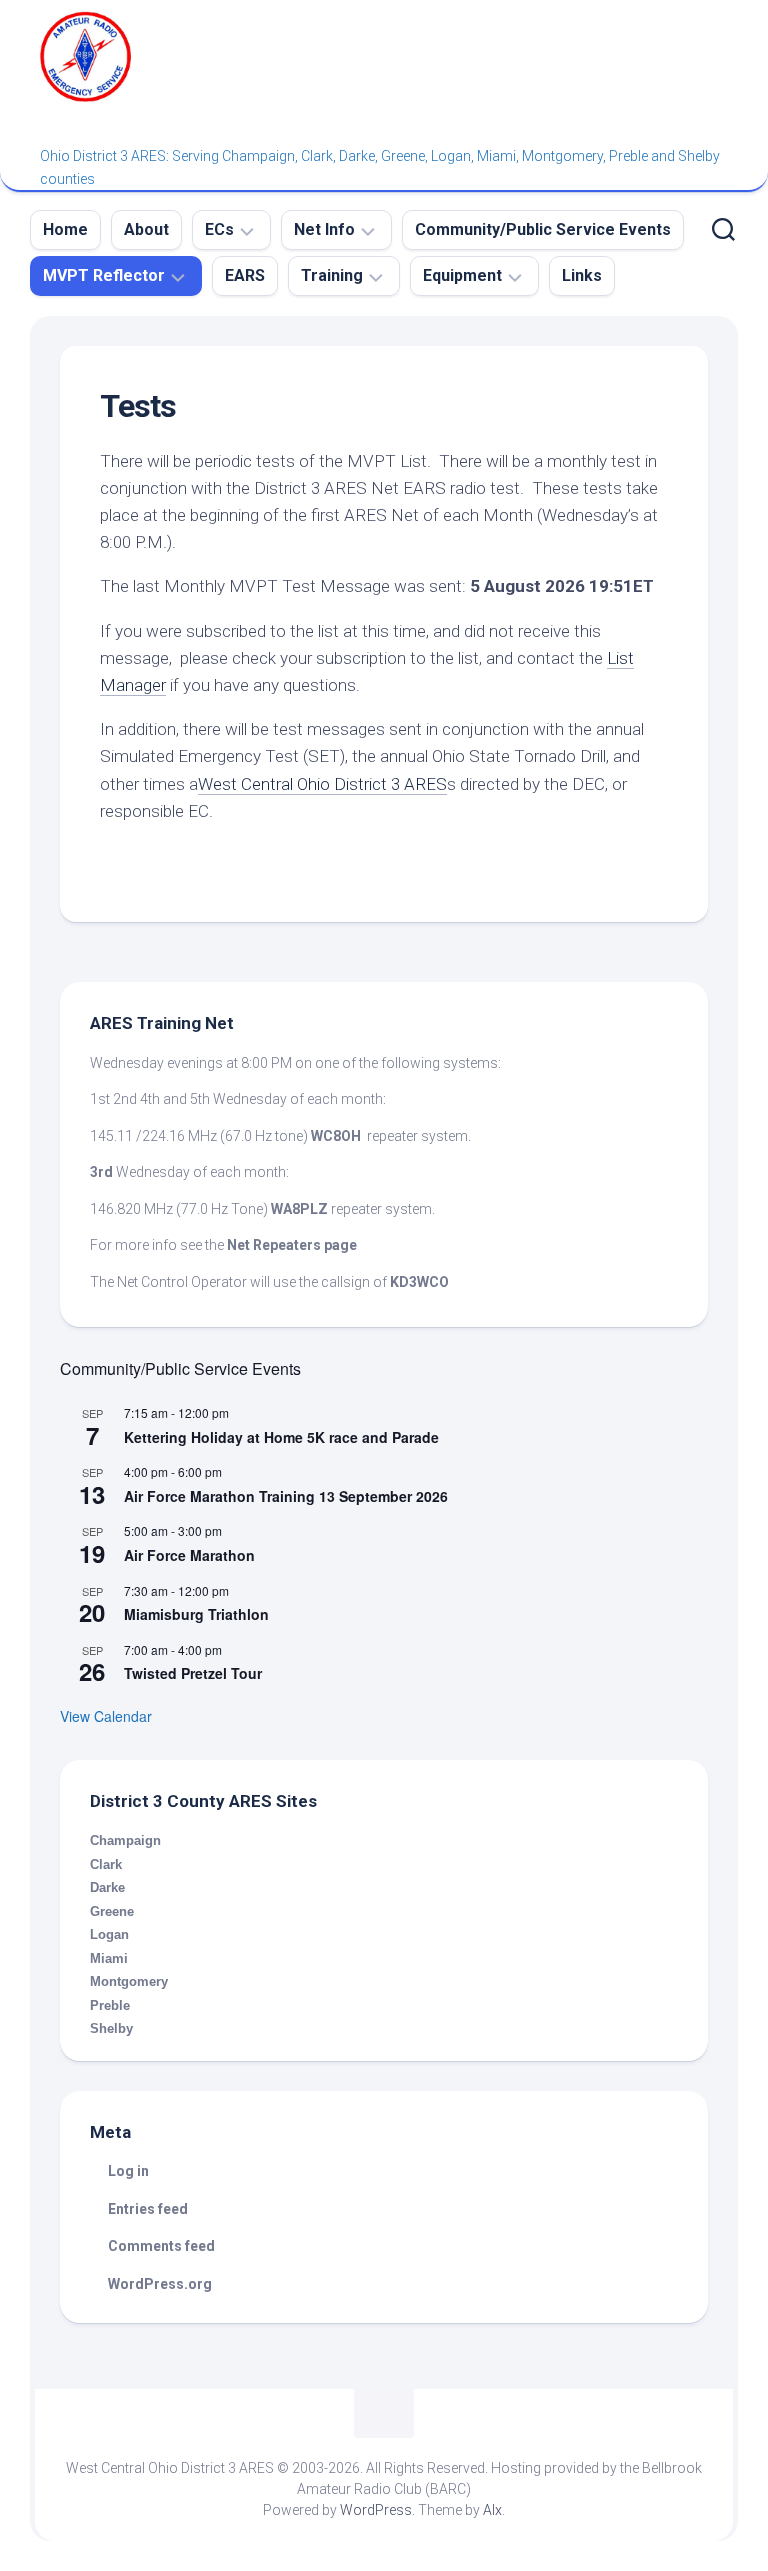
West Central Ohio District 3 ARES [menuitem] (322, 784)
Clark (106, 1864)
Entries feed (148, 2209)
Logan (109, 1934)
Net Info (324, 229)
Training (332, 275)
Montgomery (129, 1981)
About (146, 229)
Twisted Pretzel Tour (193, 1673)
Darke (107, 1887)
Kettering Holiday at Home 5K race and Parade (281, 1437)
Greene (112, 1911)
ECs (219, 229)
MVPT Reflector (104, 275)
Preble (110, 2005)
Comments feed (161, 2246)
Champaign (125, 1840)
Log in (128, 2171)
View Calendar (106, 1716)
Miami (109, 1958)
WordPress (376, 2510)
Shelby (111, 2028)
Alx (492, 2510)
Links (582, 275)
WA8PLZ (299, 1209)
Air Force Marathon (189, 1555)
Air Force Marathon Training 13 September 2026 (286, 1496)
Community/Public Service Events (543, 229)
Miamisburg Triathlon (196, 1614)
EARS (245, 275)
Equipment (462, 275)
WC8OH (336, 1136)
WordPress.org (160, 2284)
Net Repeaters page (292, 1245)
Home (65, 229)
